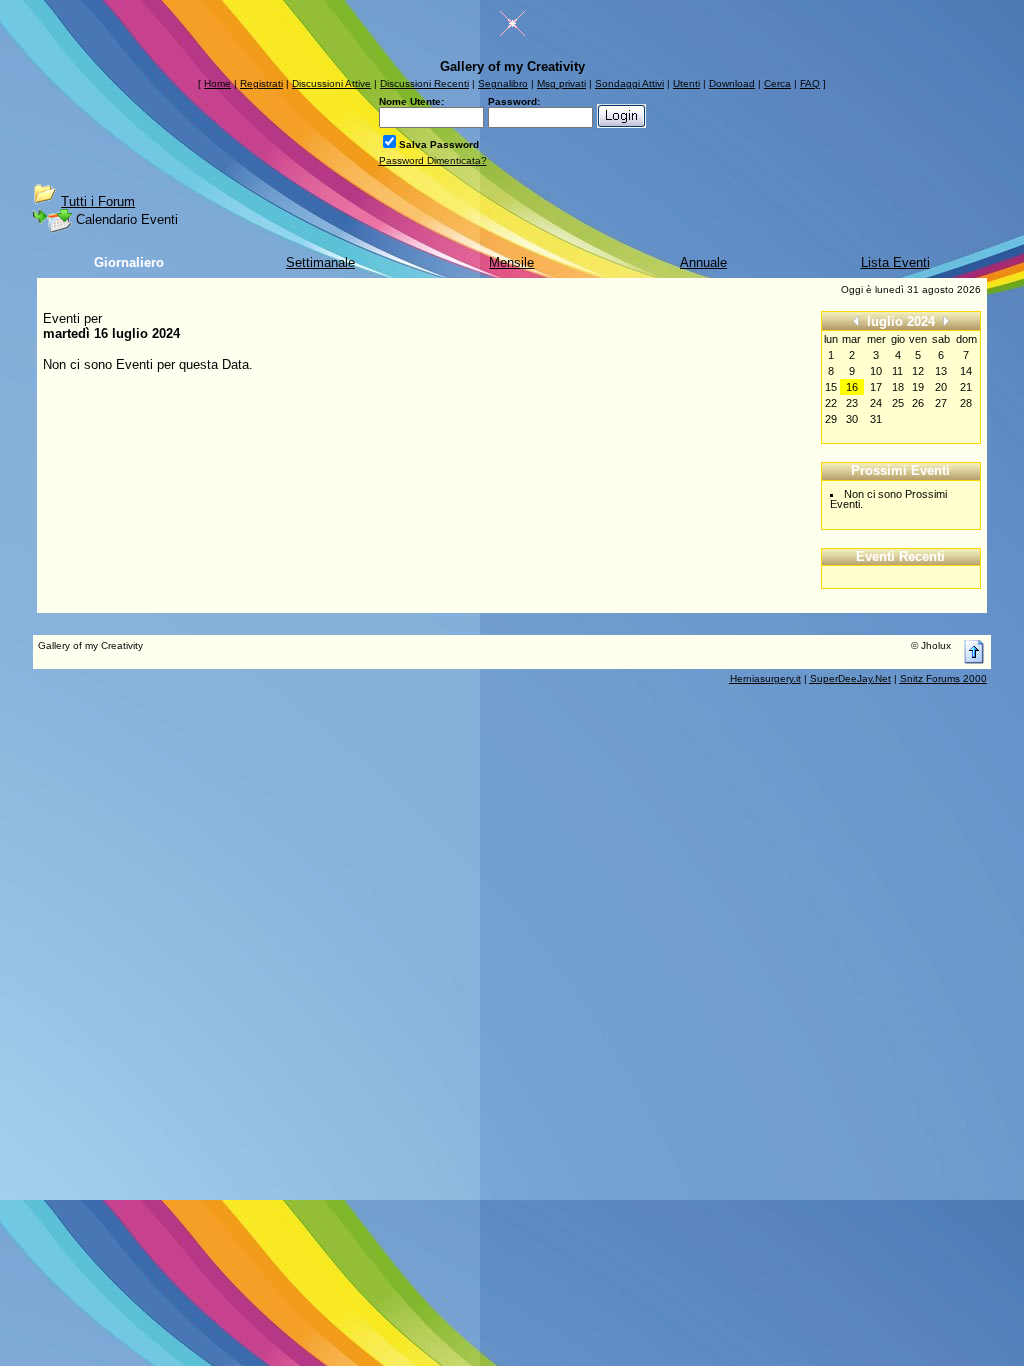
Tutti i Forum (98, 201)
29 (831, 419)
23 (852, 403)
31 (876, 419)
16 (852, 387)
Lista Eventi (895, 262)
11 (897, 371)
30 (852, 419)
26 (918, 403)
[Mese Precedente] (856, 320)
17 (876, 387)
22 (831, 403)
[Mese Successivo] (946, 320)
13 (941, 371)
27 (941, 403)
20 (941, 387)
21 (966, 387)
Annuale (703, 262)
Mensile (511, 262)
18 (898, 387)
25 (898, 403)
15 (831, 387)
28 (966, 403)
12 (918, 371)
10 (876, 371)
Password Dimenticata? (433, 160)
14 (966, 371)
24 (876, 403)
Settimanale (320, 262)
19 (918, 387)
